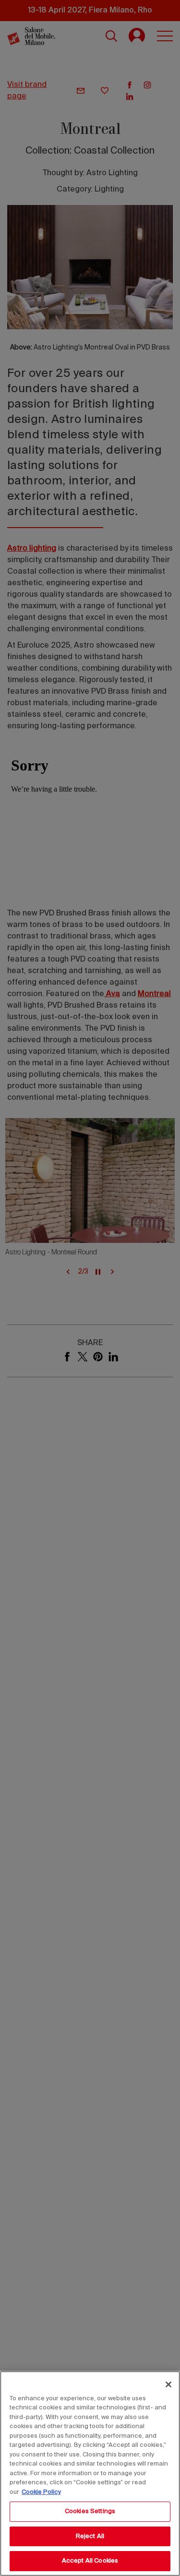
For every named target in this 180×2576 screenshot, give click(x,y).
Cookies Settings (90, 2511)
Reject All (90, 2536)
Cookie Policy (41, 2492)
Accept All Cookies (90, 2561)
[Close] (168, 2384)
